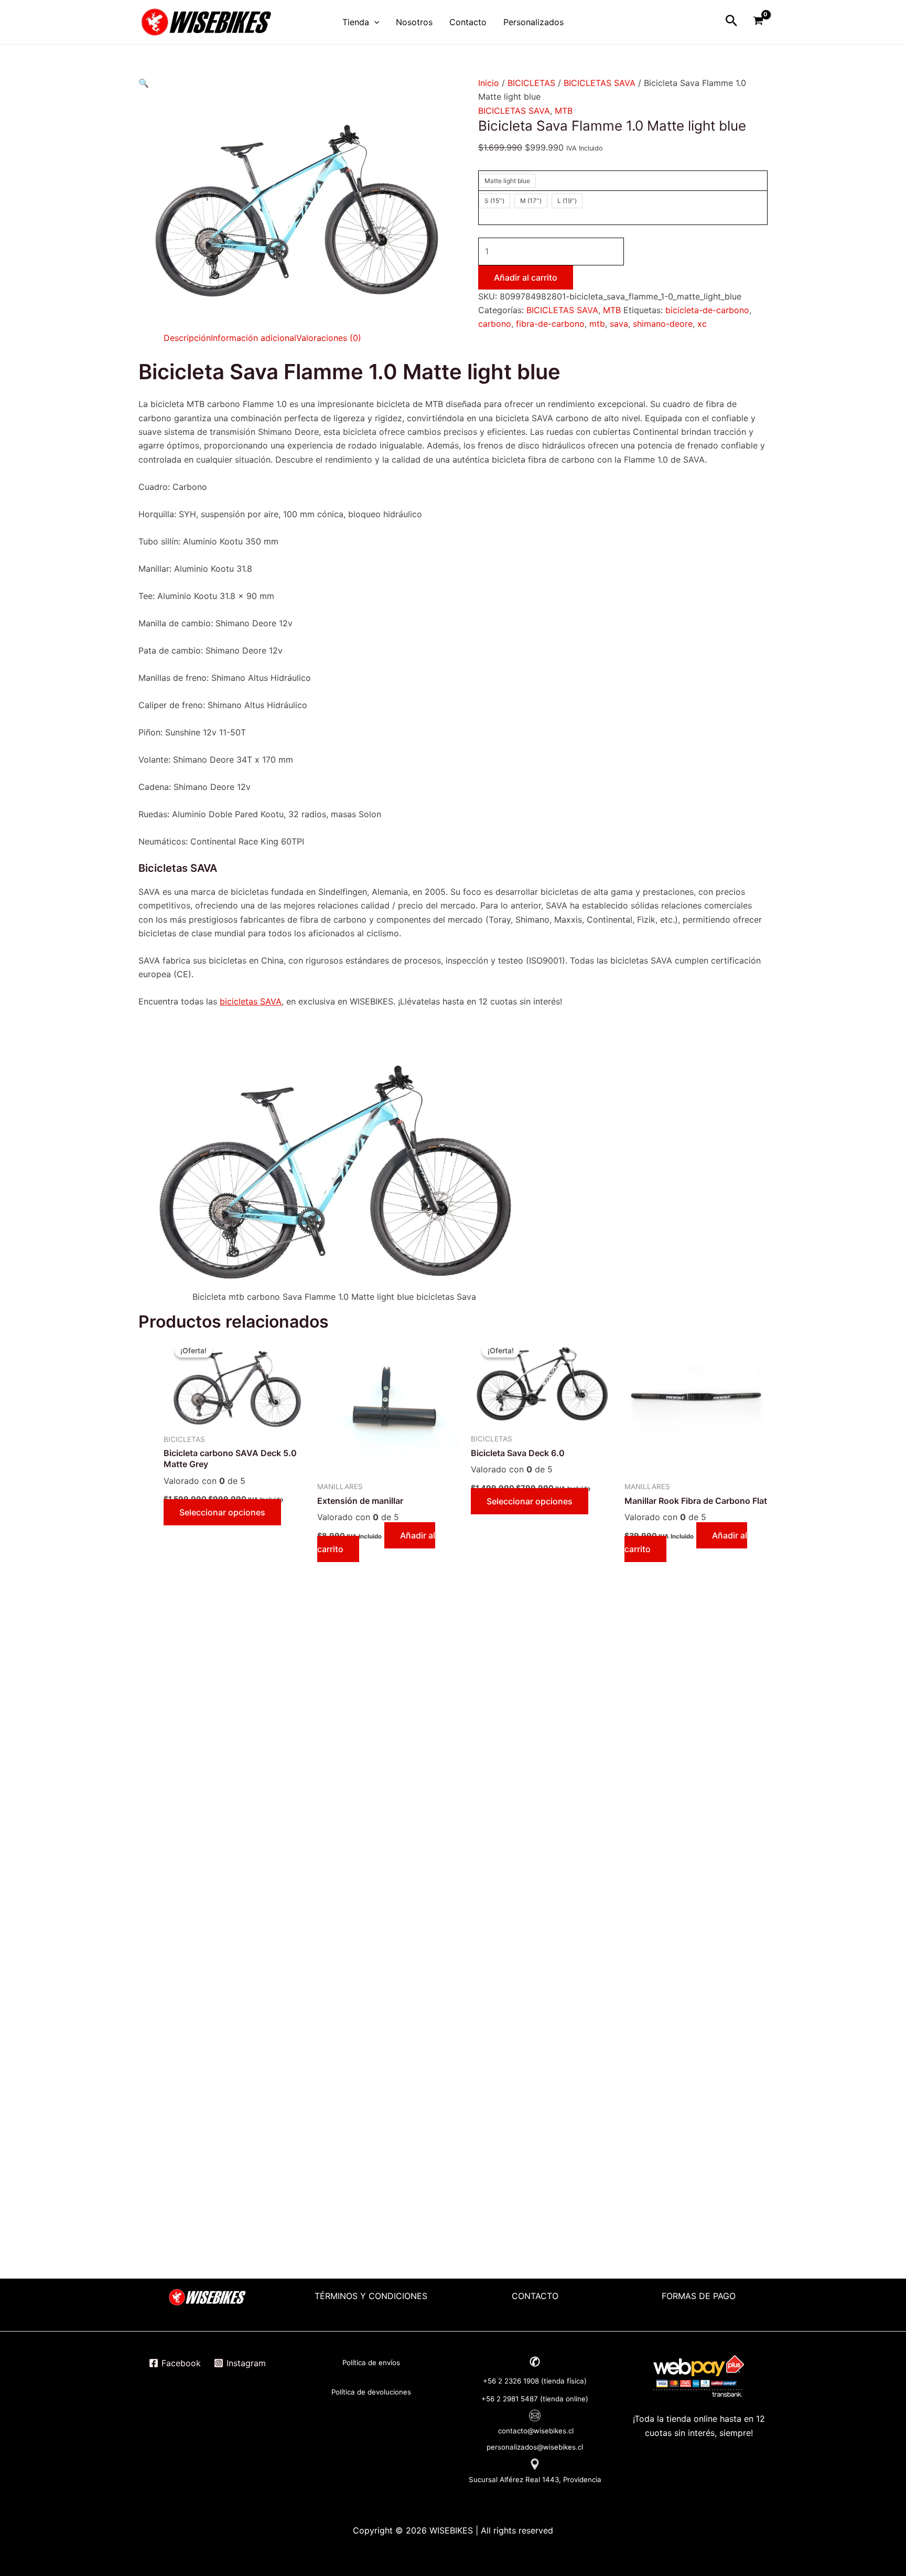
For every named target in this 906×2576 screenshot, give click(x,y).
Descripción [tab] (187, 338)
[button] (144, 83)
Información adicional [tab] (254, 338)
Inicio (489, 83)
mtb (597, 324)
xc (702, 324)
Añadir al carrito (526, 277)
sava (619, 324)
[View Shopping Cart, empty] (758, 22)
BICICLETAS (531, 83)
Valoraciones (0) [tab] (329, 338)
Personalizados (533, 22)
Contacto (468, 22)
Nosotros (414, 22)
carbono (495, 324)
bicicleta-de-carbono (707, 310)
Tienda (356, 22)
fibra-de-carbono (550, 324)
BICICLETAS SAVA (600, 83)
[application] (374, 22)
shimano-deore (663, 324)
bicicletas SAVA (251, 1001)
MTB (564, 111)
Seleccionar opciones (222, 1512)
